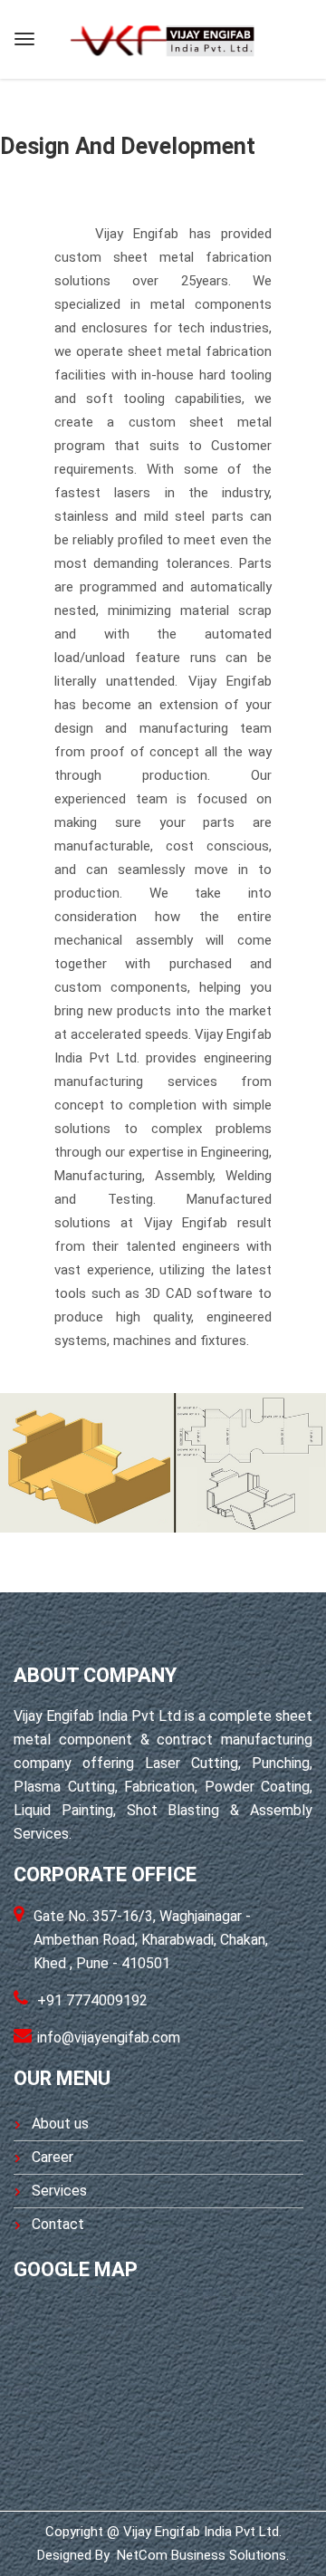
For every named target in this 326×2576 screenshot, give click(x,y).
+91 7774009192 (92, 2000)
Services (59, 2191)
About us (60, 2124)
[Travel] (162, 37)
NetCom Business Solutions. (201, 2555)
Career (53, 2157)
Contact (58, 2224)
